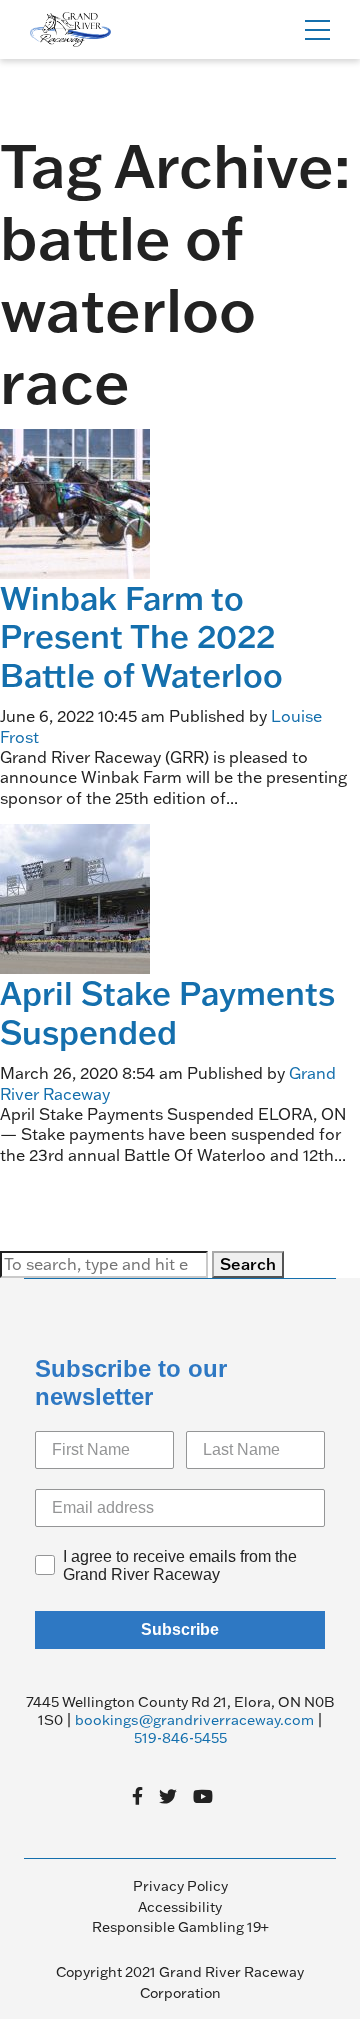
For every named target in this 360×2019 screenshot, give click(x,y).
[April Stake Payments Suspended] (75, 897)
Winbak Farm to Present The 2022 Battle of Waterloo (141, 636)
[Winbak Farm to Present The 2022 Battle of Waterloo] (75, 502)
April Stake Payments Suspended (167, 1011)
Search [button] (248, 1264)
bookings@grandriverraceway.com (194, 1720)
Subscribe (180, 1629)
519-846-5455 (180, 1738)
